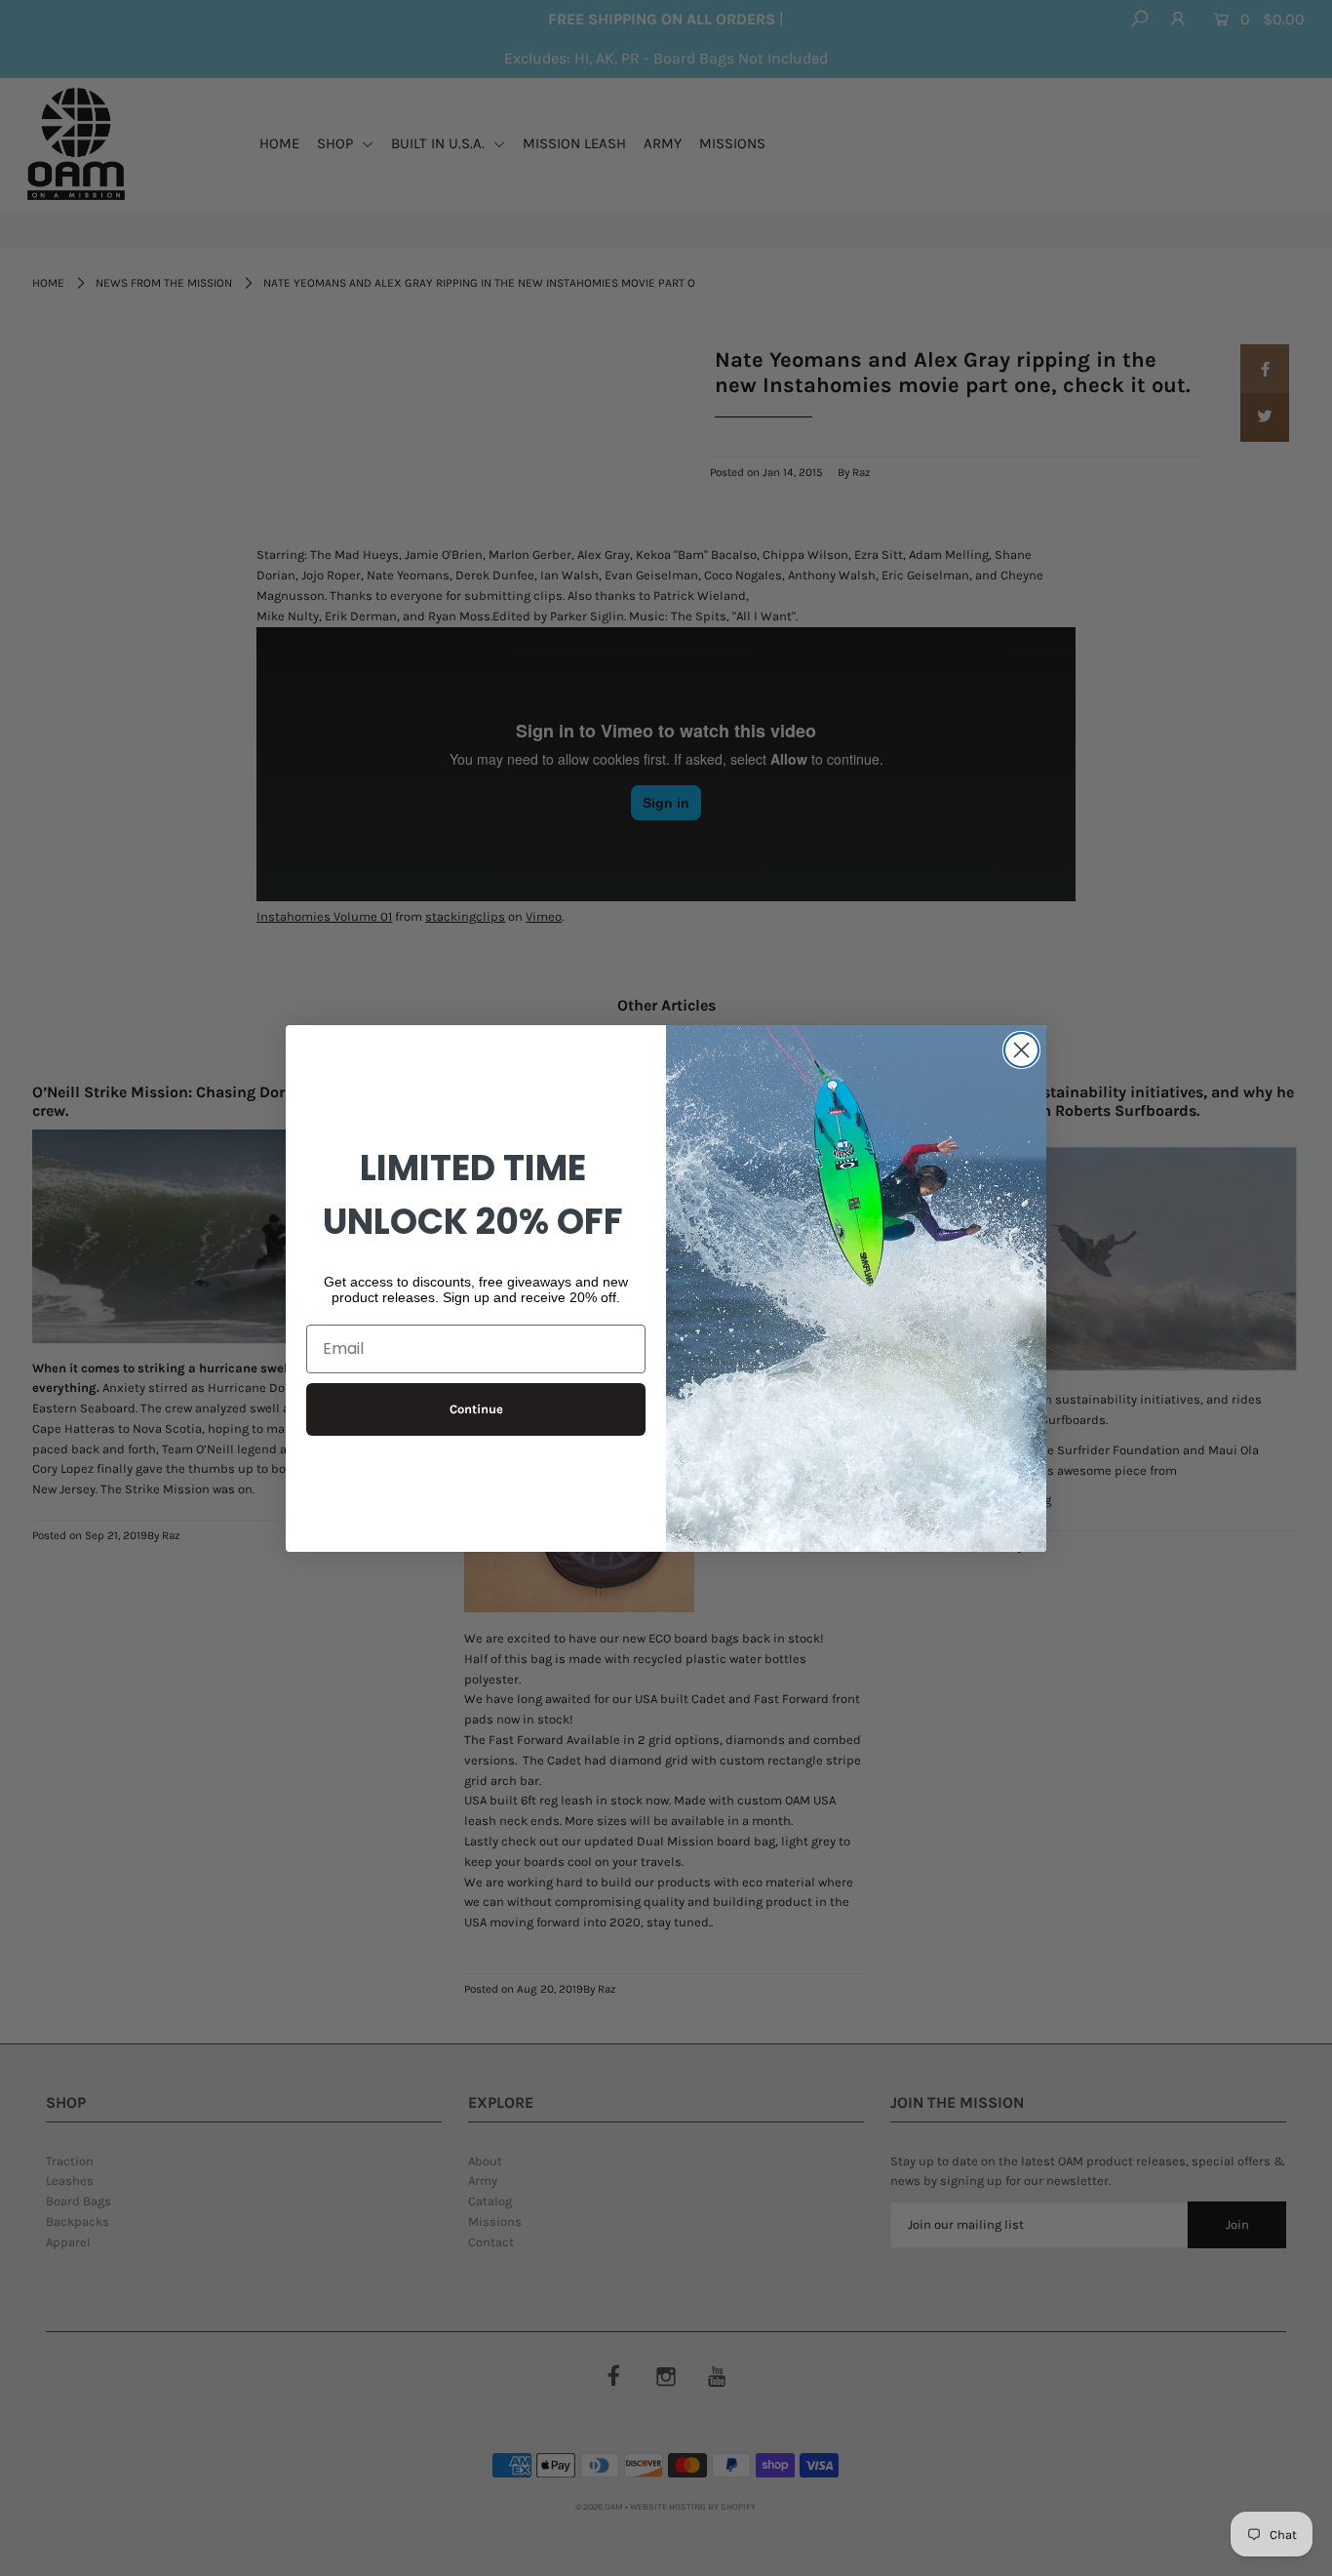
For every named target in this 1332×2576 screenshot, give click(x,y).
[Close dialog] (1021, 1050)
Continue (476, 1409)
